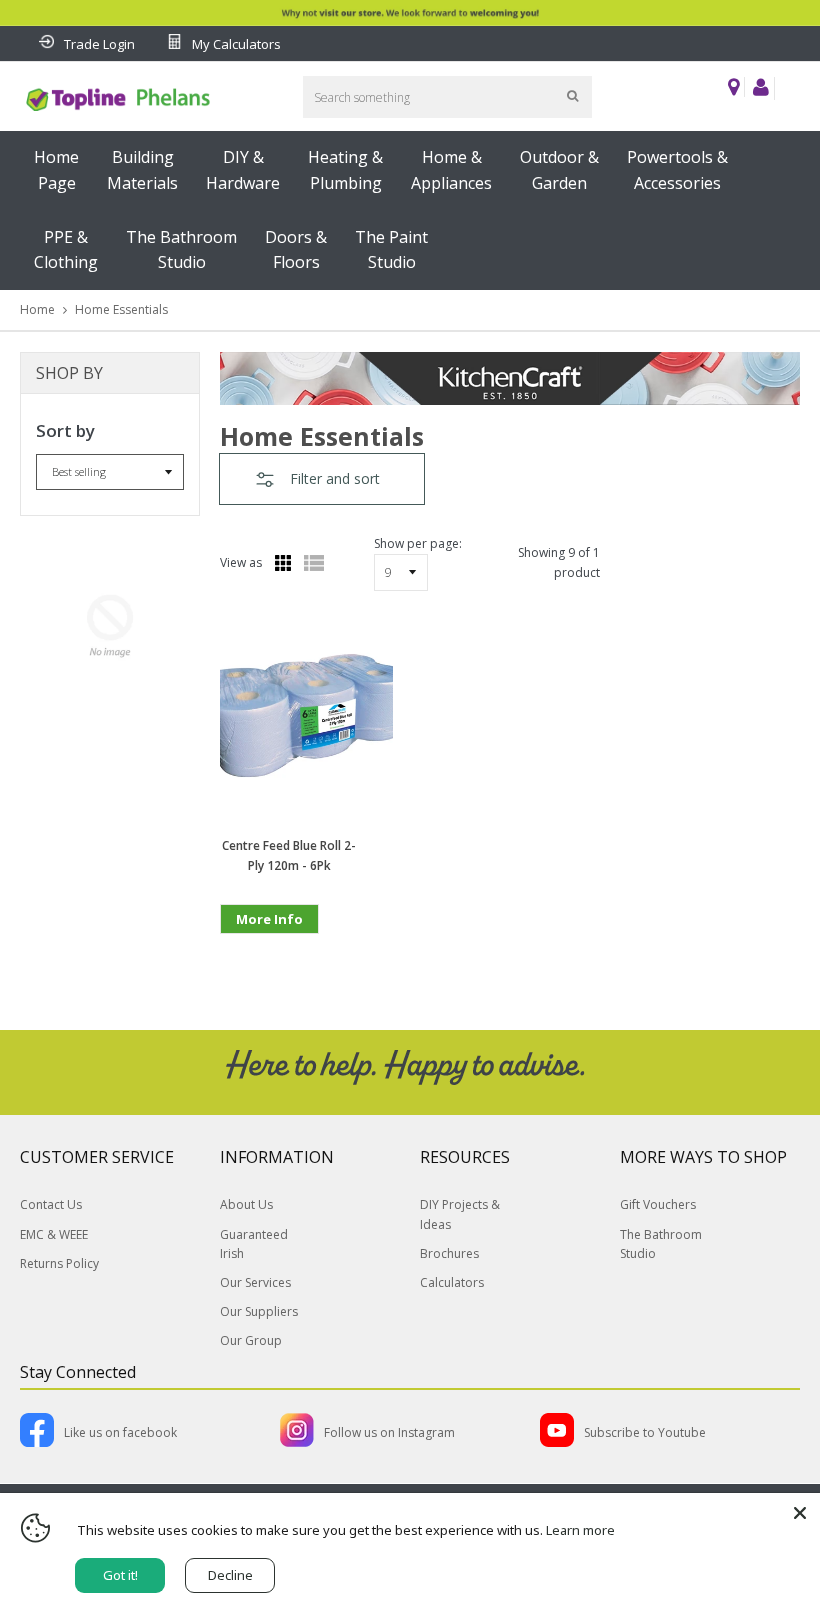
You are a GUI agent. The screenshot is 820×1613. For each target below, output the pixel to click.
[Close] (800, 1513)
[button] (322, 479)
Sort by (65, 430)
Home (37, 309)
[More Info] (269, 950)
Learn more (580, 1530)
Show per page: (418, 543)
